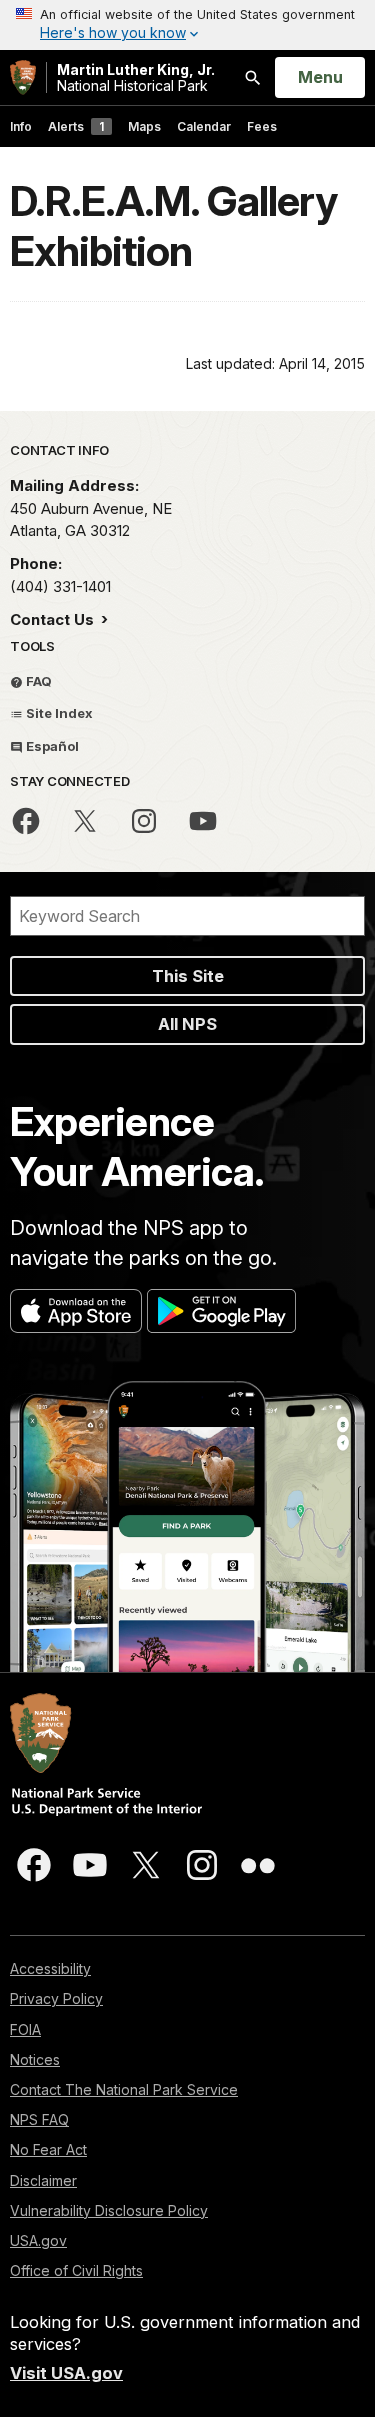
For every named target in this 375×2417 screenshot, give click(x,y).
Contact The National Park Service (124, 2089)
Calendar (204, 126)
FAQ (37, 681)
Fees (262, 126)
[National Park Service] (23, 77)
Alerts (76, 126)
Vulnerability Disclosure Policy (109, 2210)
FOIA (25, 2029)
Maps (144, 126)
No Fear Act (48, 2149)
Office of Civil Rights (76, 2270)
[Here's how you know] (187, 25)
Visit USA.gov (66, 2373)
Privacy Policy (56, 1998)
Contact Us (54, 619)
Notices (35, 2059)
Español (51, 746)
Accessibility (50, 1968)
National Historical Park (136, 77)
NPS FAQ (39, 2119)
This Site (188, 976)
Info (21, 126)
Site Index (58, 713)
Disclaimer (43, 2180)
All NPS (187, 1024)
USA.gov (38, 2240)
